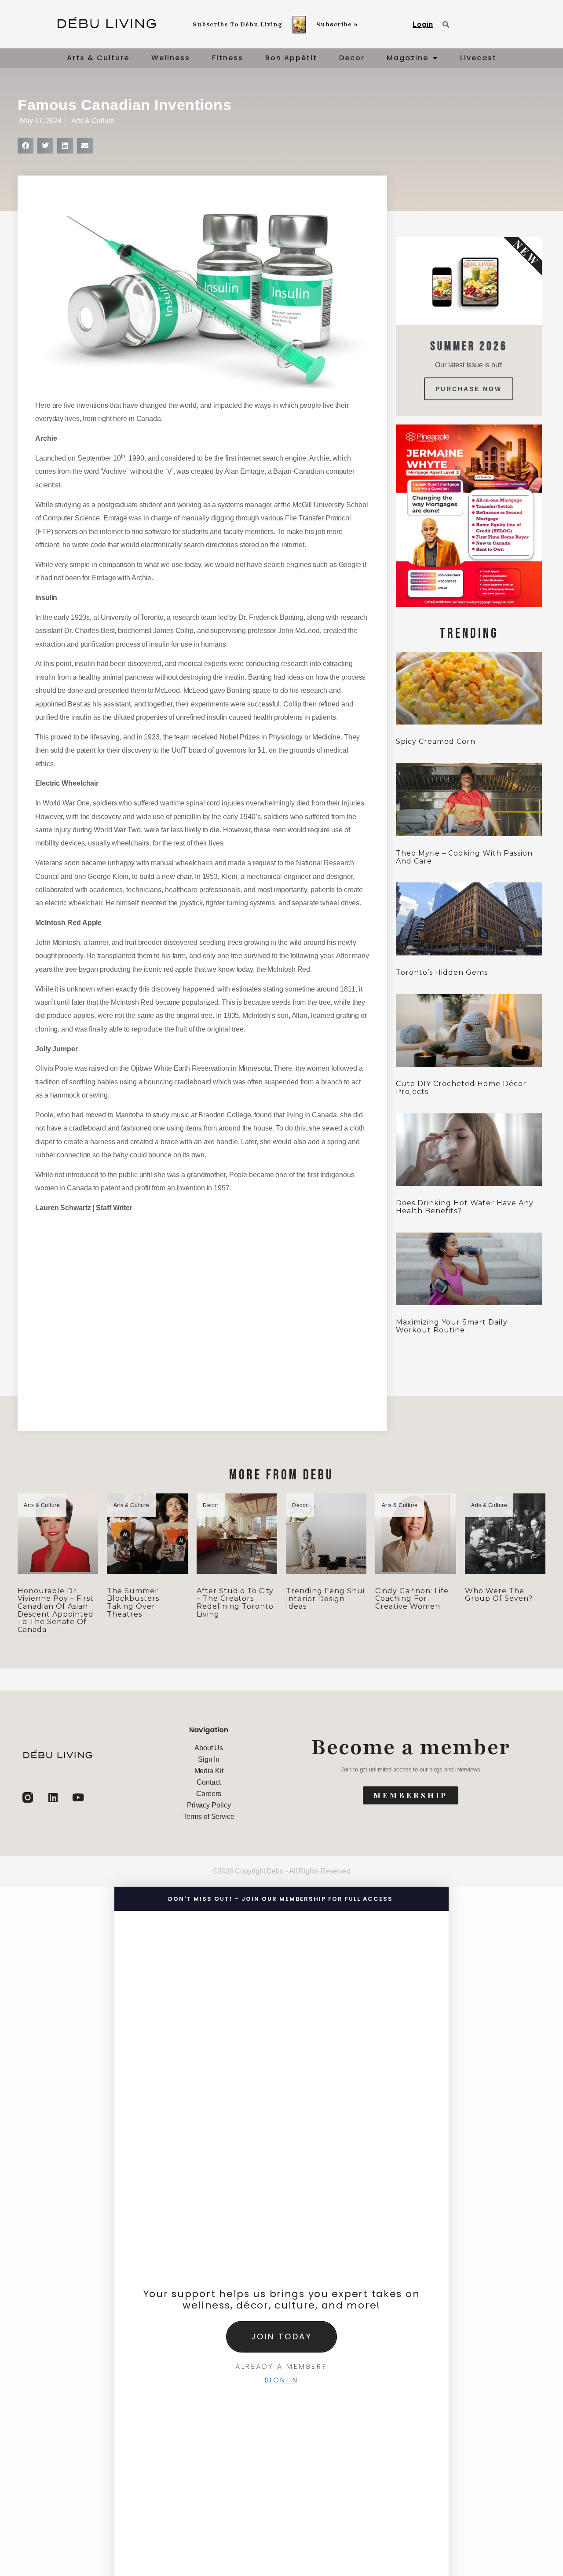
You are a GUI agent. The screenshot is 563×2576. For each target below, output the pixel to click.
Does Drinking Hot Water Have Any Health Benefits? (465, 1207)
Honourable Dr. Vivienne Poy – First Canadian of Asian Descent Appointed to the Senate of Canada (56, 1610)
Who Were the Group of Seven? (499, 1595)
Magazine (408, 58)
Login (423, 24)
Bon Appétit (291, 58)
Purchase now (469, 389)
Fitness (228, 58)
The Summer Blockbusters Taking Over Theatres (133, 1603)
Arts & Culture (98, 58)
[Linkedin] (53, 1797)
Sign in (282, 2380)
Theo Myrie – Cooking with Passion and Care (464, 857)
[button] (26, 146)
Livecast (478, 58)
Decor (352, 58)
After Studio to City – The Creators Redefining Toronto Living (235, 1603)
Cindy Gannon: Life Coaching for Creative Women (412, 1599)
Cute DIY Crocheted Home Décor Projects (461, 1088)
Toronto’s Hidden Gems (442, 972)
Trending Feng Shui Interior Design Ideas (325, 1599)
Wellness (171, 58)
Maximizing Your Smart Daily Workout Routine (452, 1326)
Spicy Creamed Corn (436, 741)
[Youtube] (78, 1797)
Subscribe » (337, 24)
